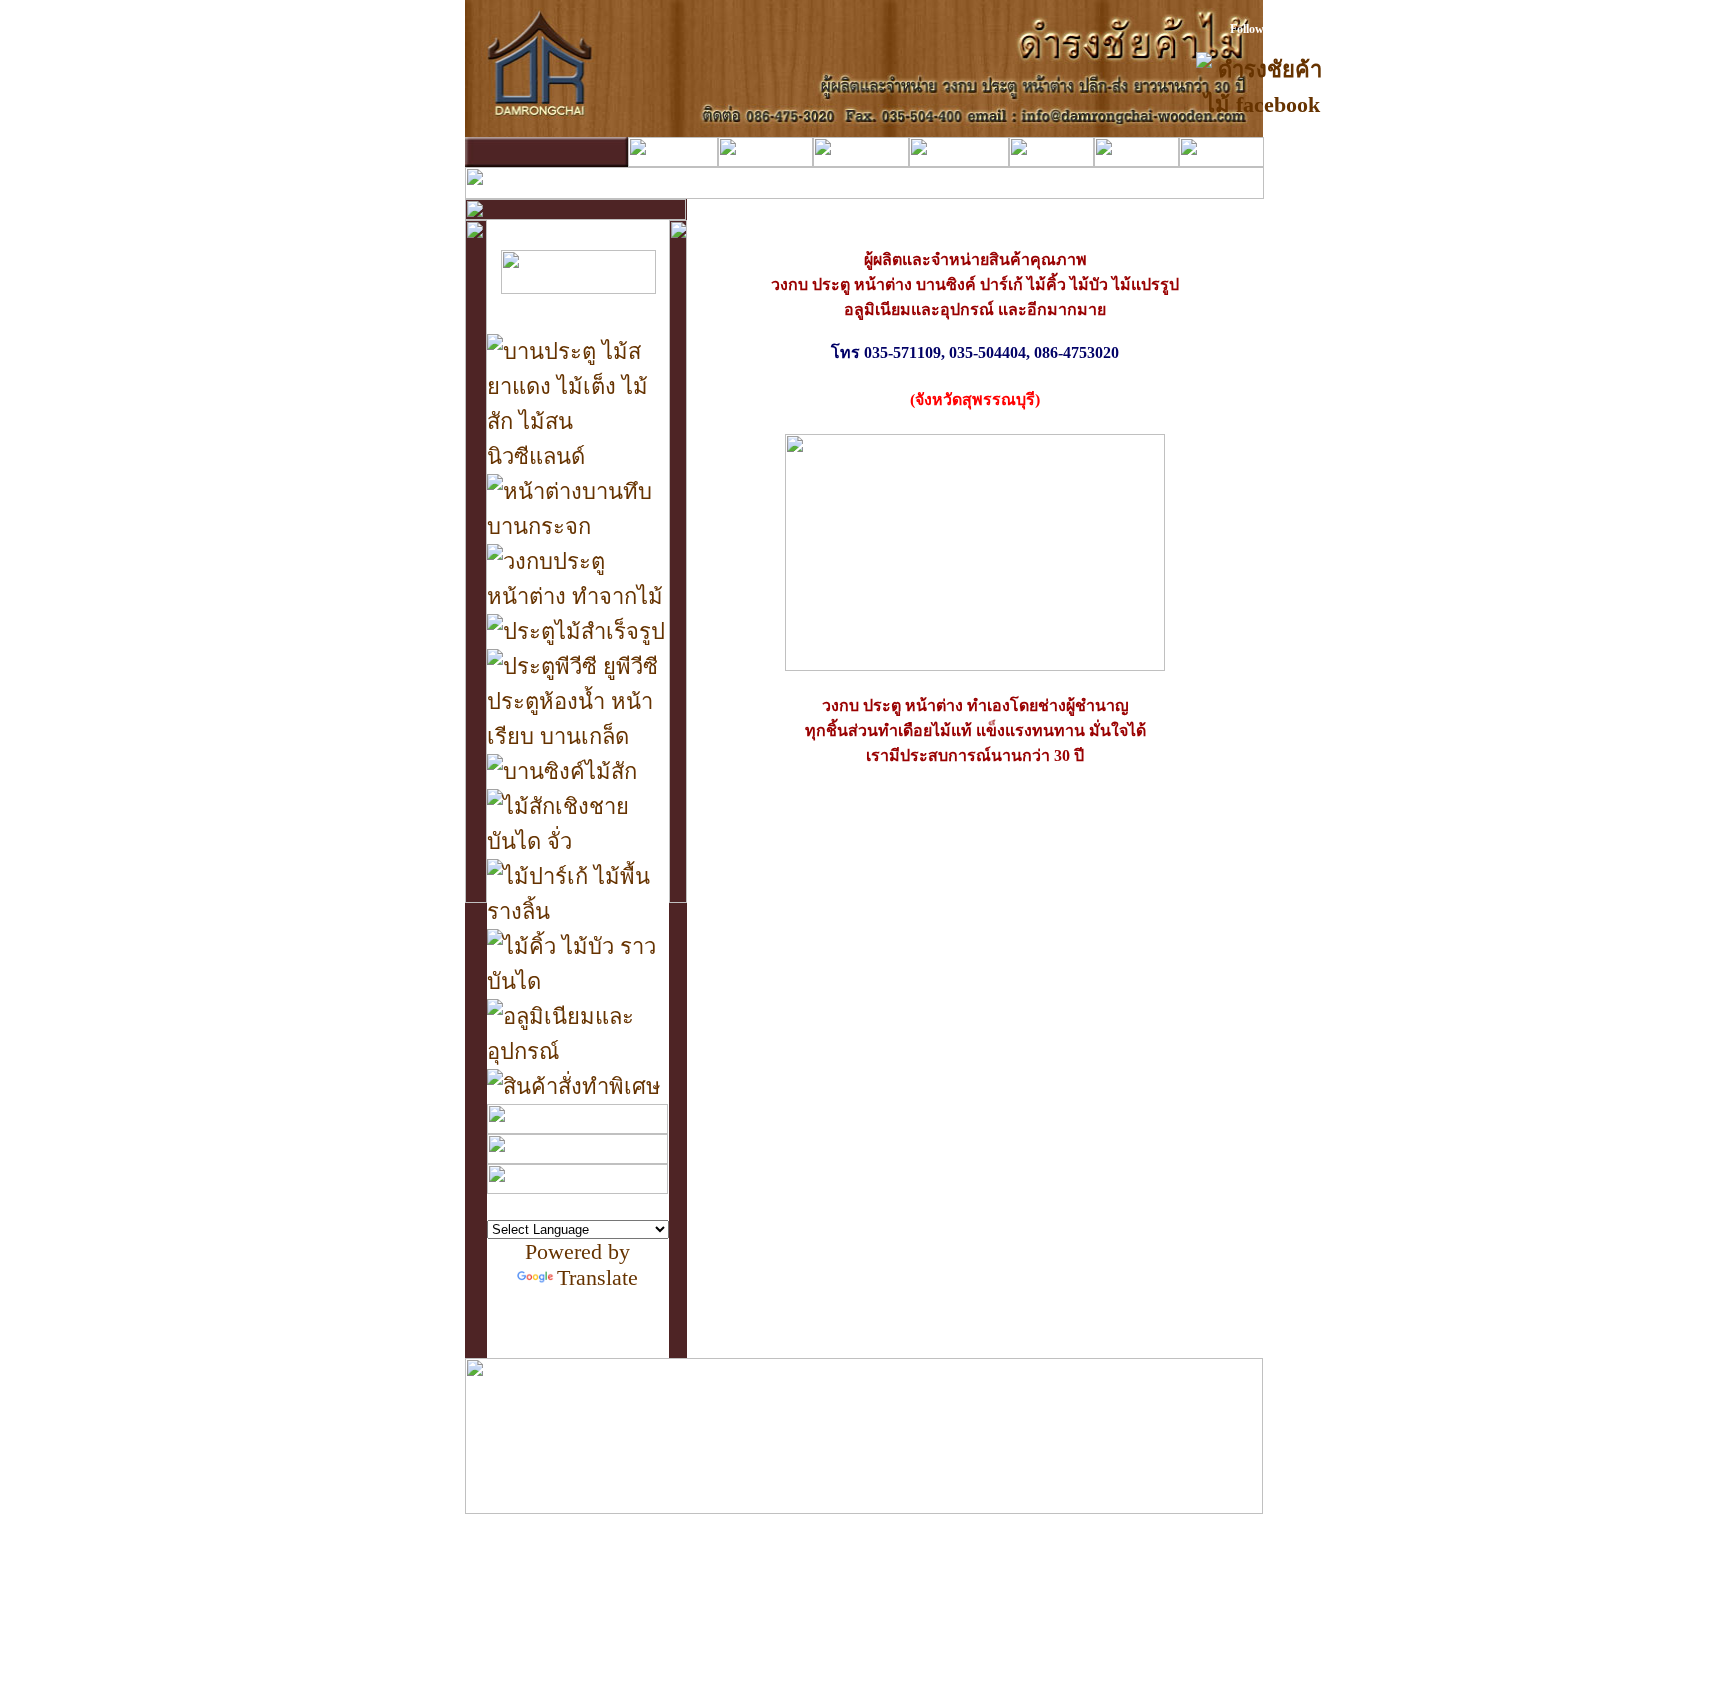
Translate (597, 1277)
